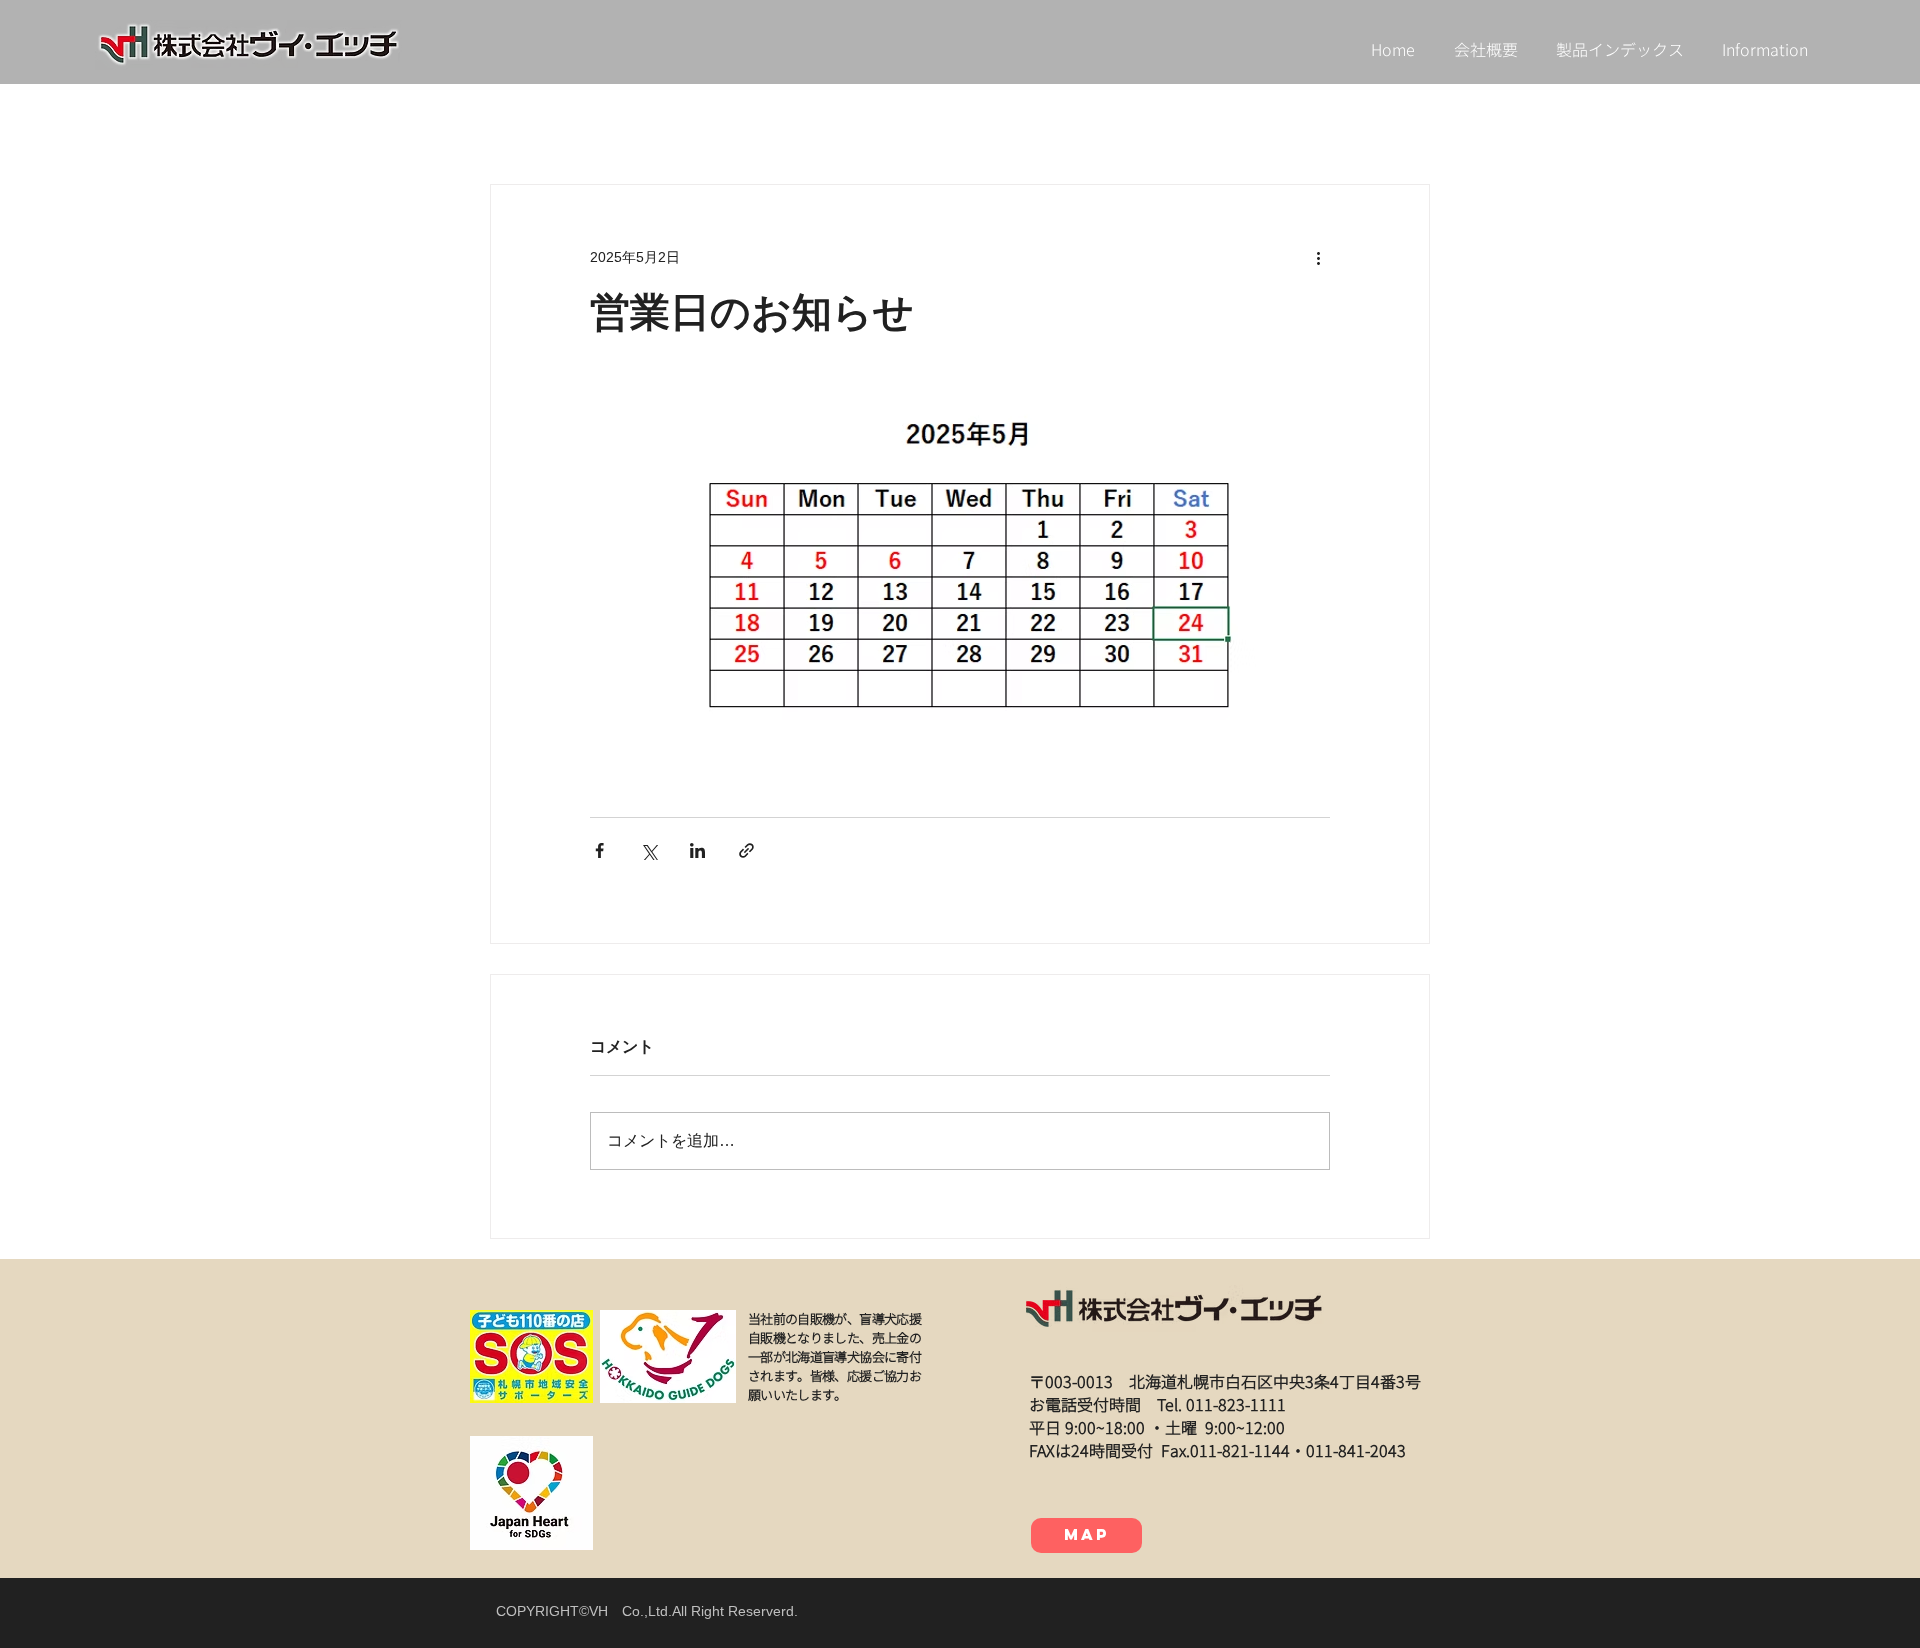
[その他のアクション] (1318, 257)
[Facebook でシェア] (599, 850)
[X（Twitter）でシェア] (648, 850)
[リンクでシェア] (746, 850)
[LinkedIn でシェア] (697, 850)
